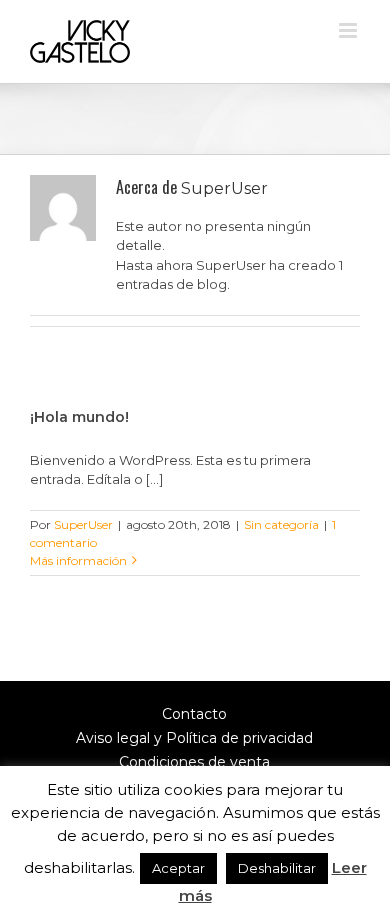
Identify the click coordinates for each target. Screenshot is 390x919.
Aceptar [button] (178, 868)
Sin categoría (281, 524)
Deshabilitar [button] (277, 868)
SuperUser (83, 524)
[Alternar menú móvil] (349, 30)
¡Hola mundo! (79, 417)
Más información (78, 560)
